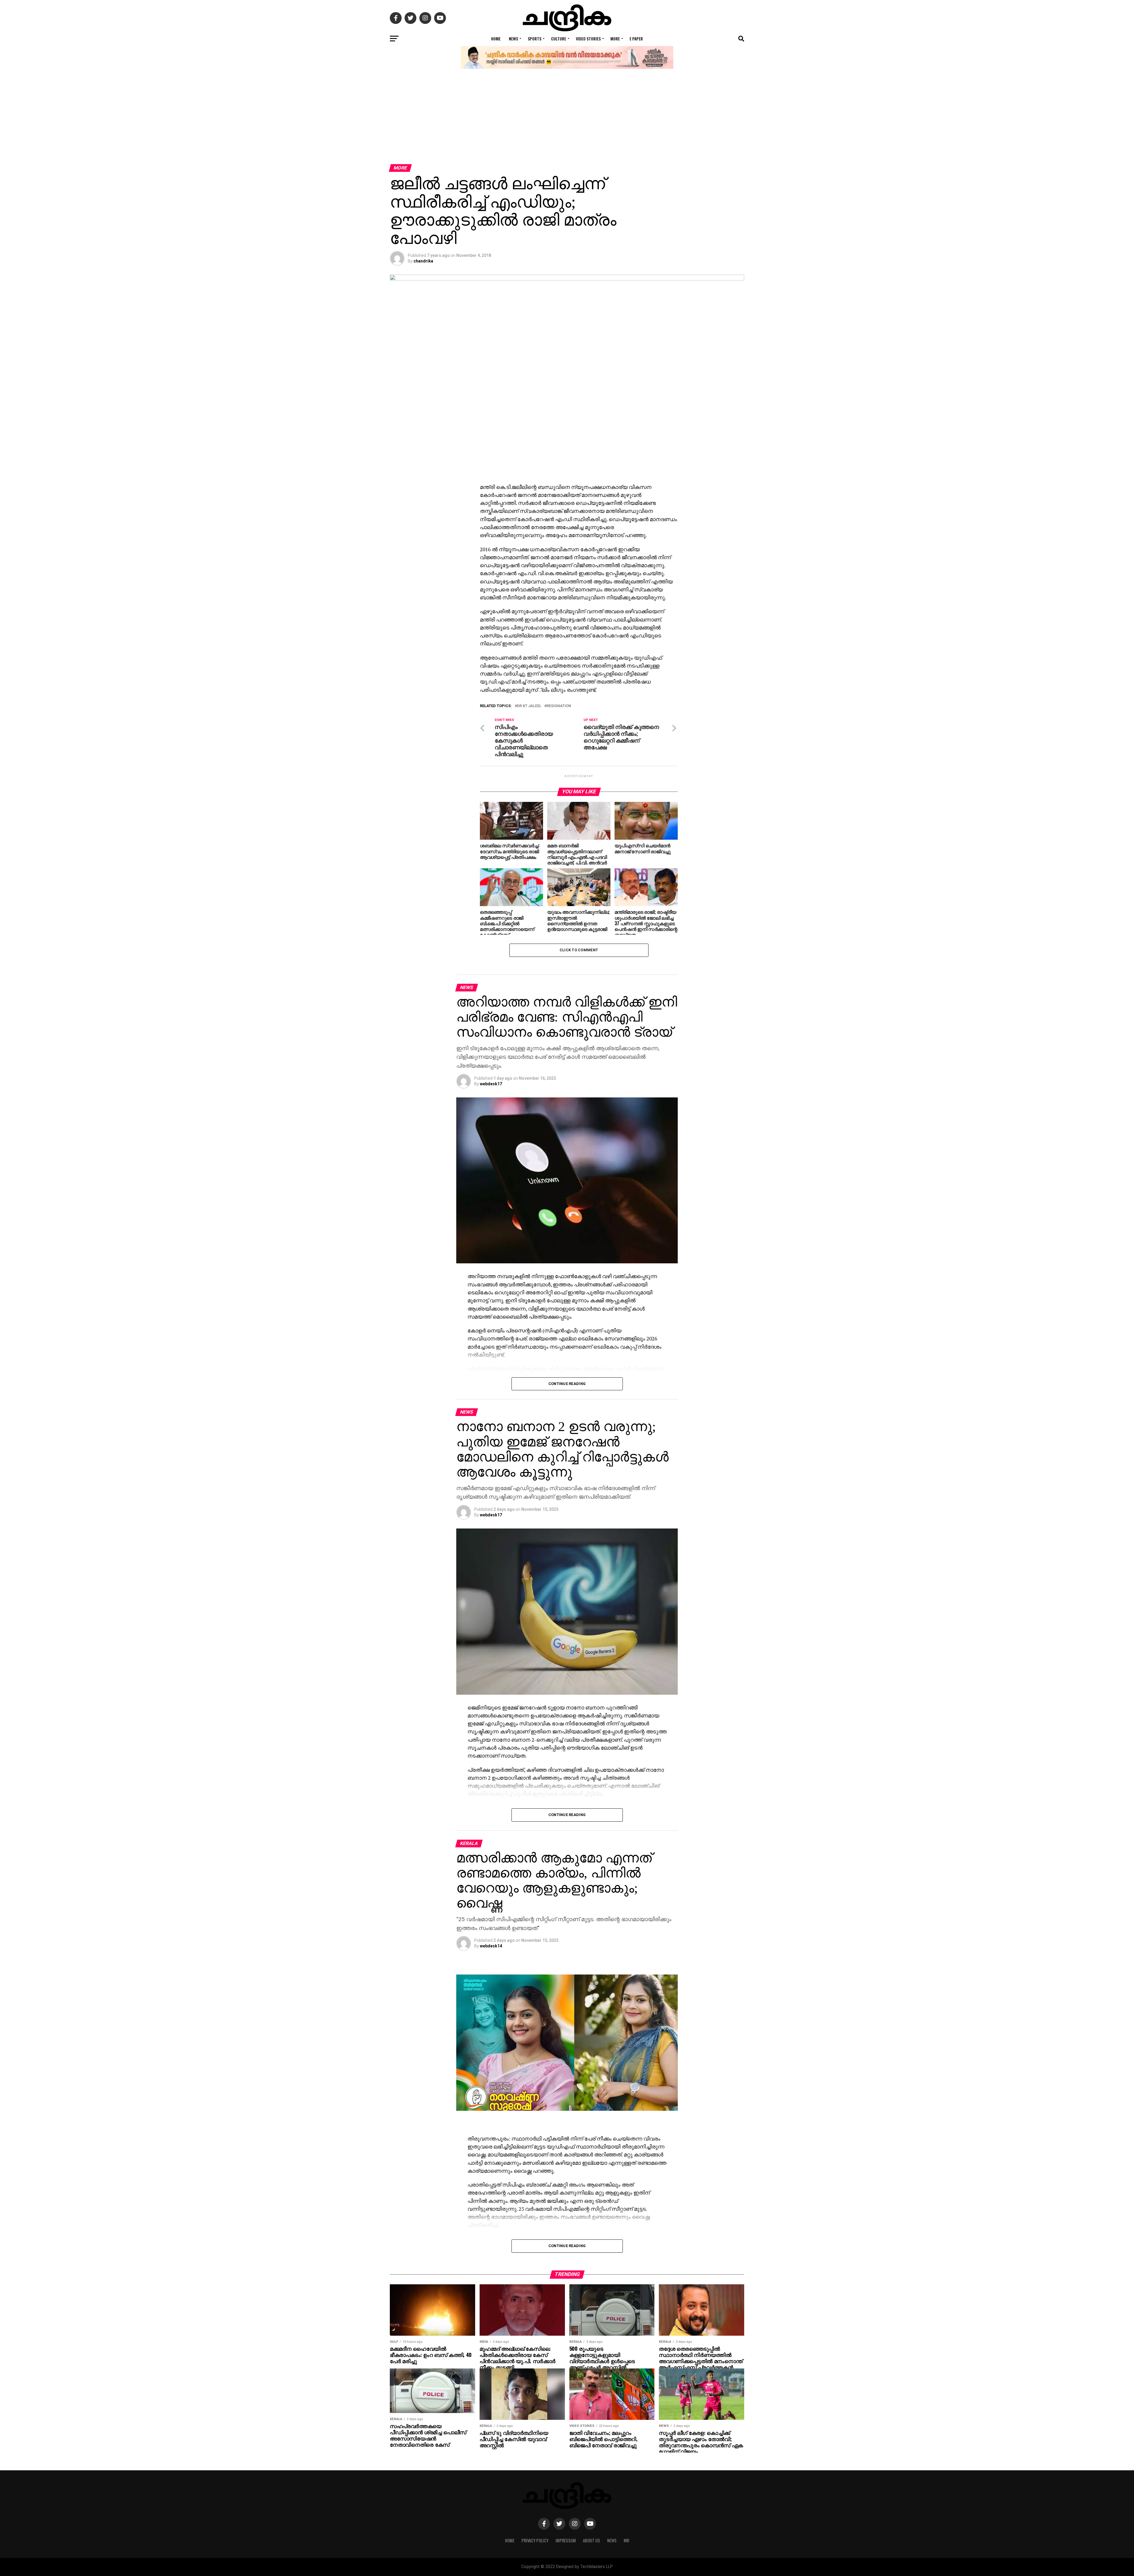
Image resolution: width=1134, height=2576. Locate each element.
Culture (559, 39)
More (615, 39)
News (513, 39)
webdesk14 (491, 1946)
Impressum (566, 2540)
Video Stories (588, 39)
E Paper (636, 39)
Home (496, 39)
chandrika (423, 261)
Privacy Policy (535, 2540)
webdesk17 (491, 1084)
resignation (559, 706)
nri (627, 2540)
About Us (592, 2540)
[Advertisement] (567, 120)
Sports (535, 39)
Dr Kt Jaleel (529, 706)
